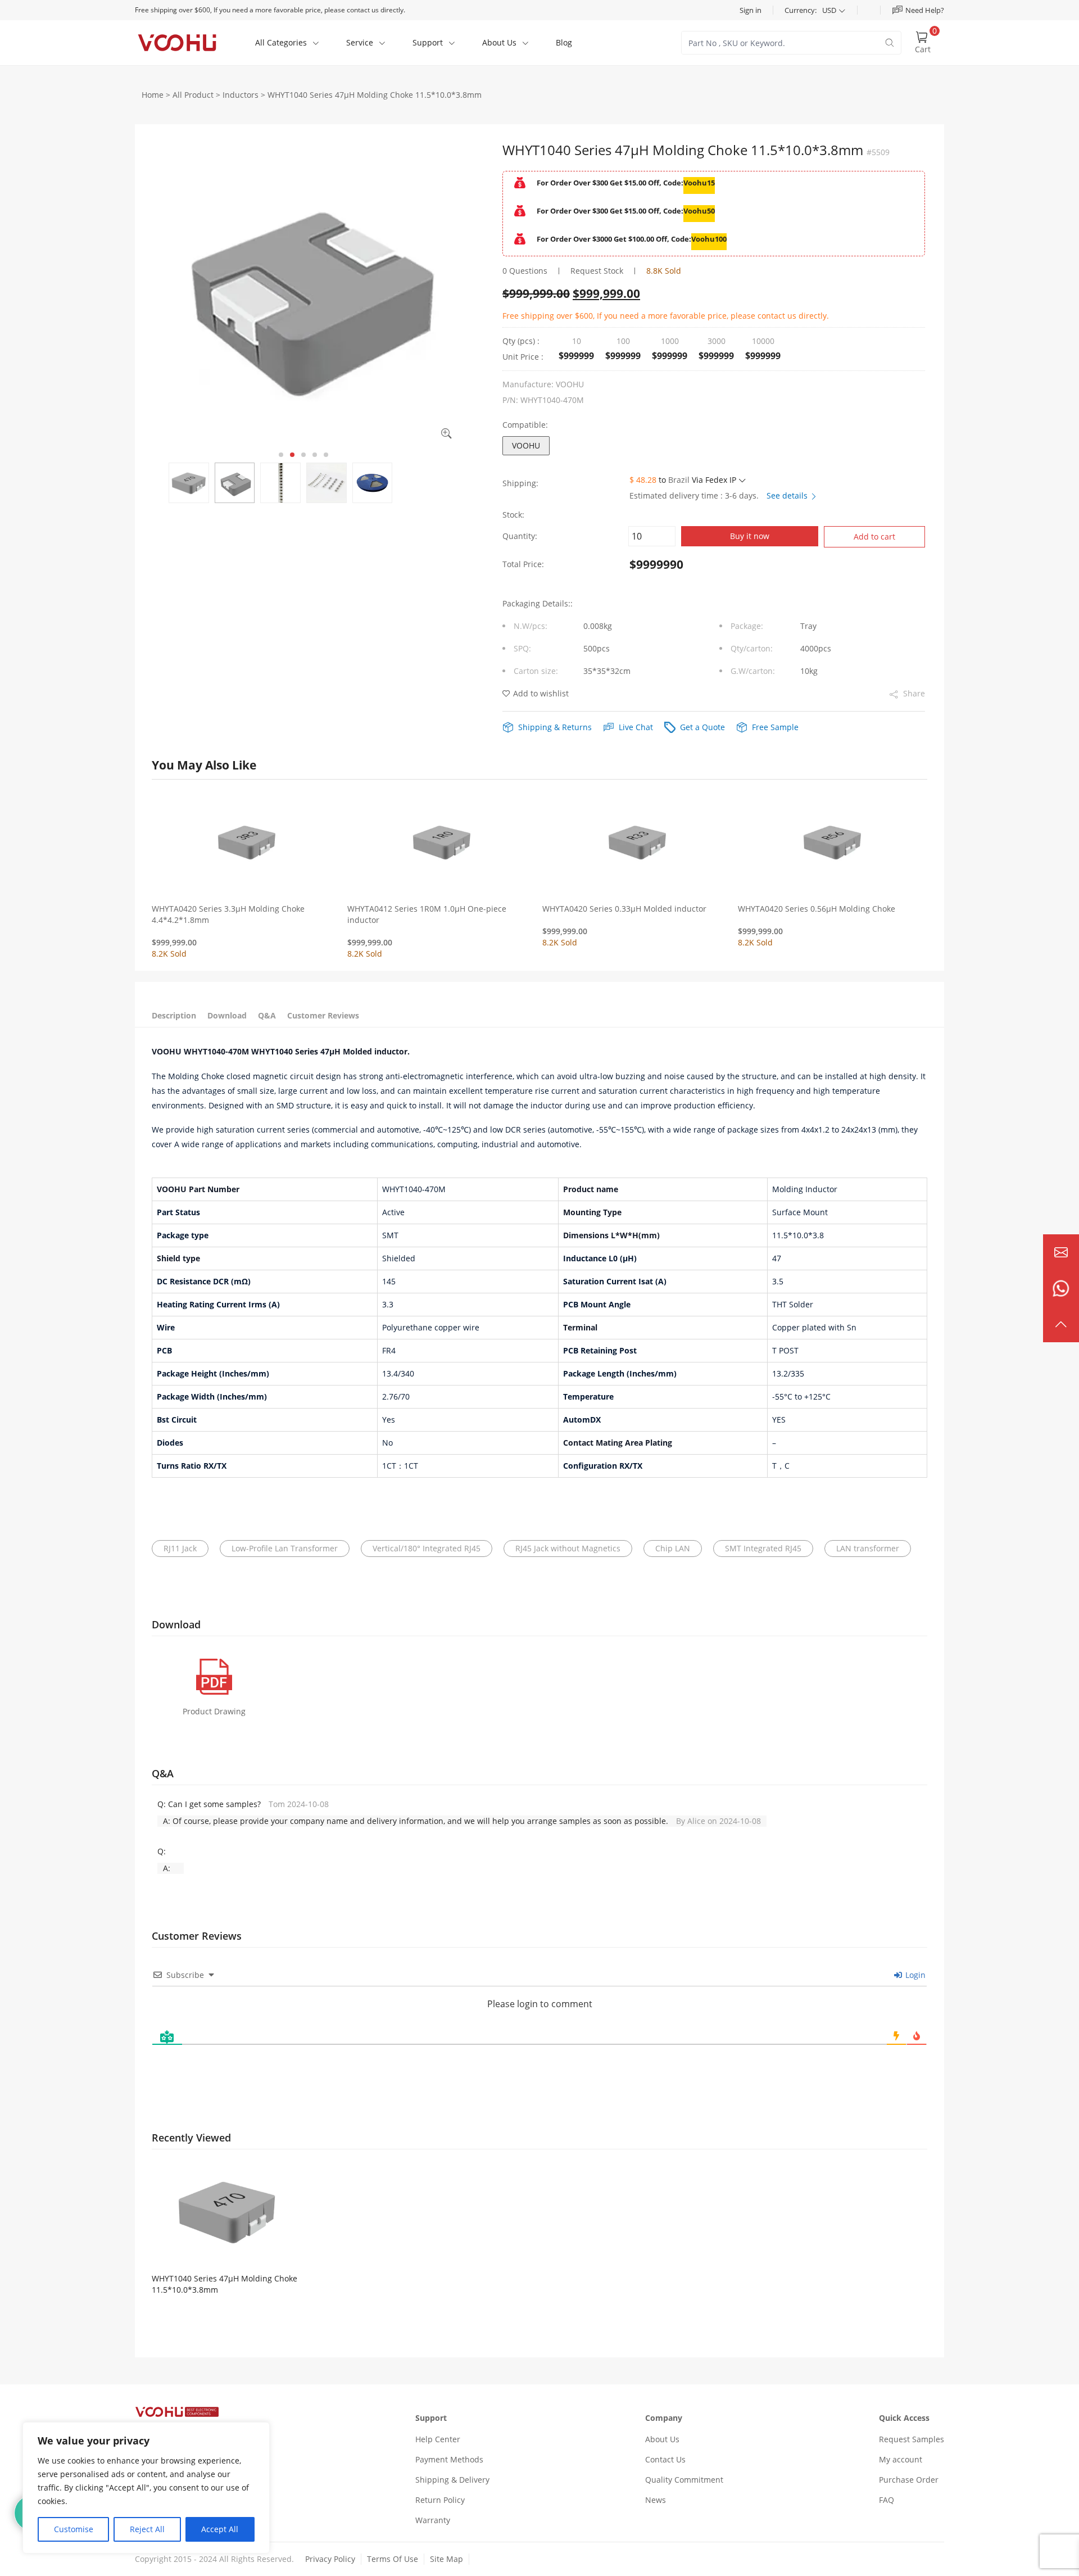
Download (227, 1015)
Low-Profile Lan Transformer (285, 1548)
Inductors (241, 95)
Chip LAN (673, 1548)
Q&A (267, 1015)
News (656, 2500)
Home (153, 95)
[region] (146, 2488)
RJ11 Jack (180, 1548)
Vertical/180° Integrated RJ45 (427, 1548)
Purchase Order (909, 2480)
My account (901, 2459)
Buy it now (750, 536)
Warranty (433, 2520)
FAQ (887, 2500)
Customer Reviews (323, 1015)
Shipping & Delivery (452, 2480)
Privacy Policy (330, 2559)
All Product (193, 95)
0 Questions (525, 271)
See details (788, 495)
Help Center (438, 2439)
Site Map (446, 2559)
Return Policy (440, 2500)
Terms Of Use (393, 2559)
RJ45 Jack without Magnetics (568, 1548)
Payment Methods (449, 2459)
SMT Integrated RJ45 (763, 1548)
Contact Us (665, 2459)
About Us (662, 2439)
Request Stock (597, 271)
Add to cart (874, 537)
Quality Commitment (684, 2480)
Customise (74, 2529)
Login (914, 1975)
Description (174, 1015)
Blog (564, 42)
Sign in (751, 10)
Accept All (220, 2529)
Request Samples (912, 2439)
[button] (281, 455)
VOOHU (526, 445)
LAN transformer (868, 1548)
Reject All (147, 2529)
